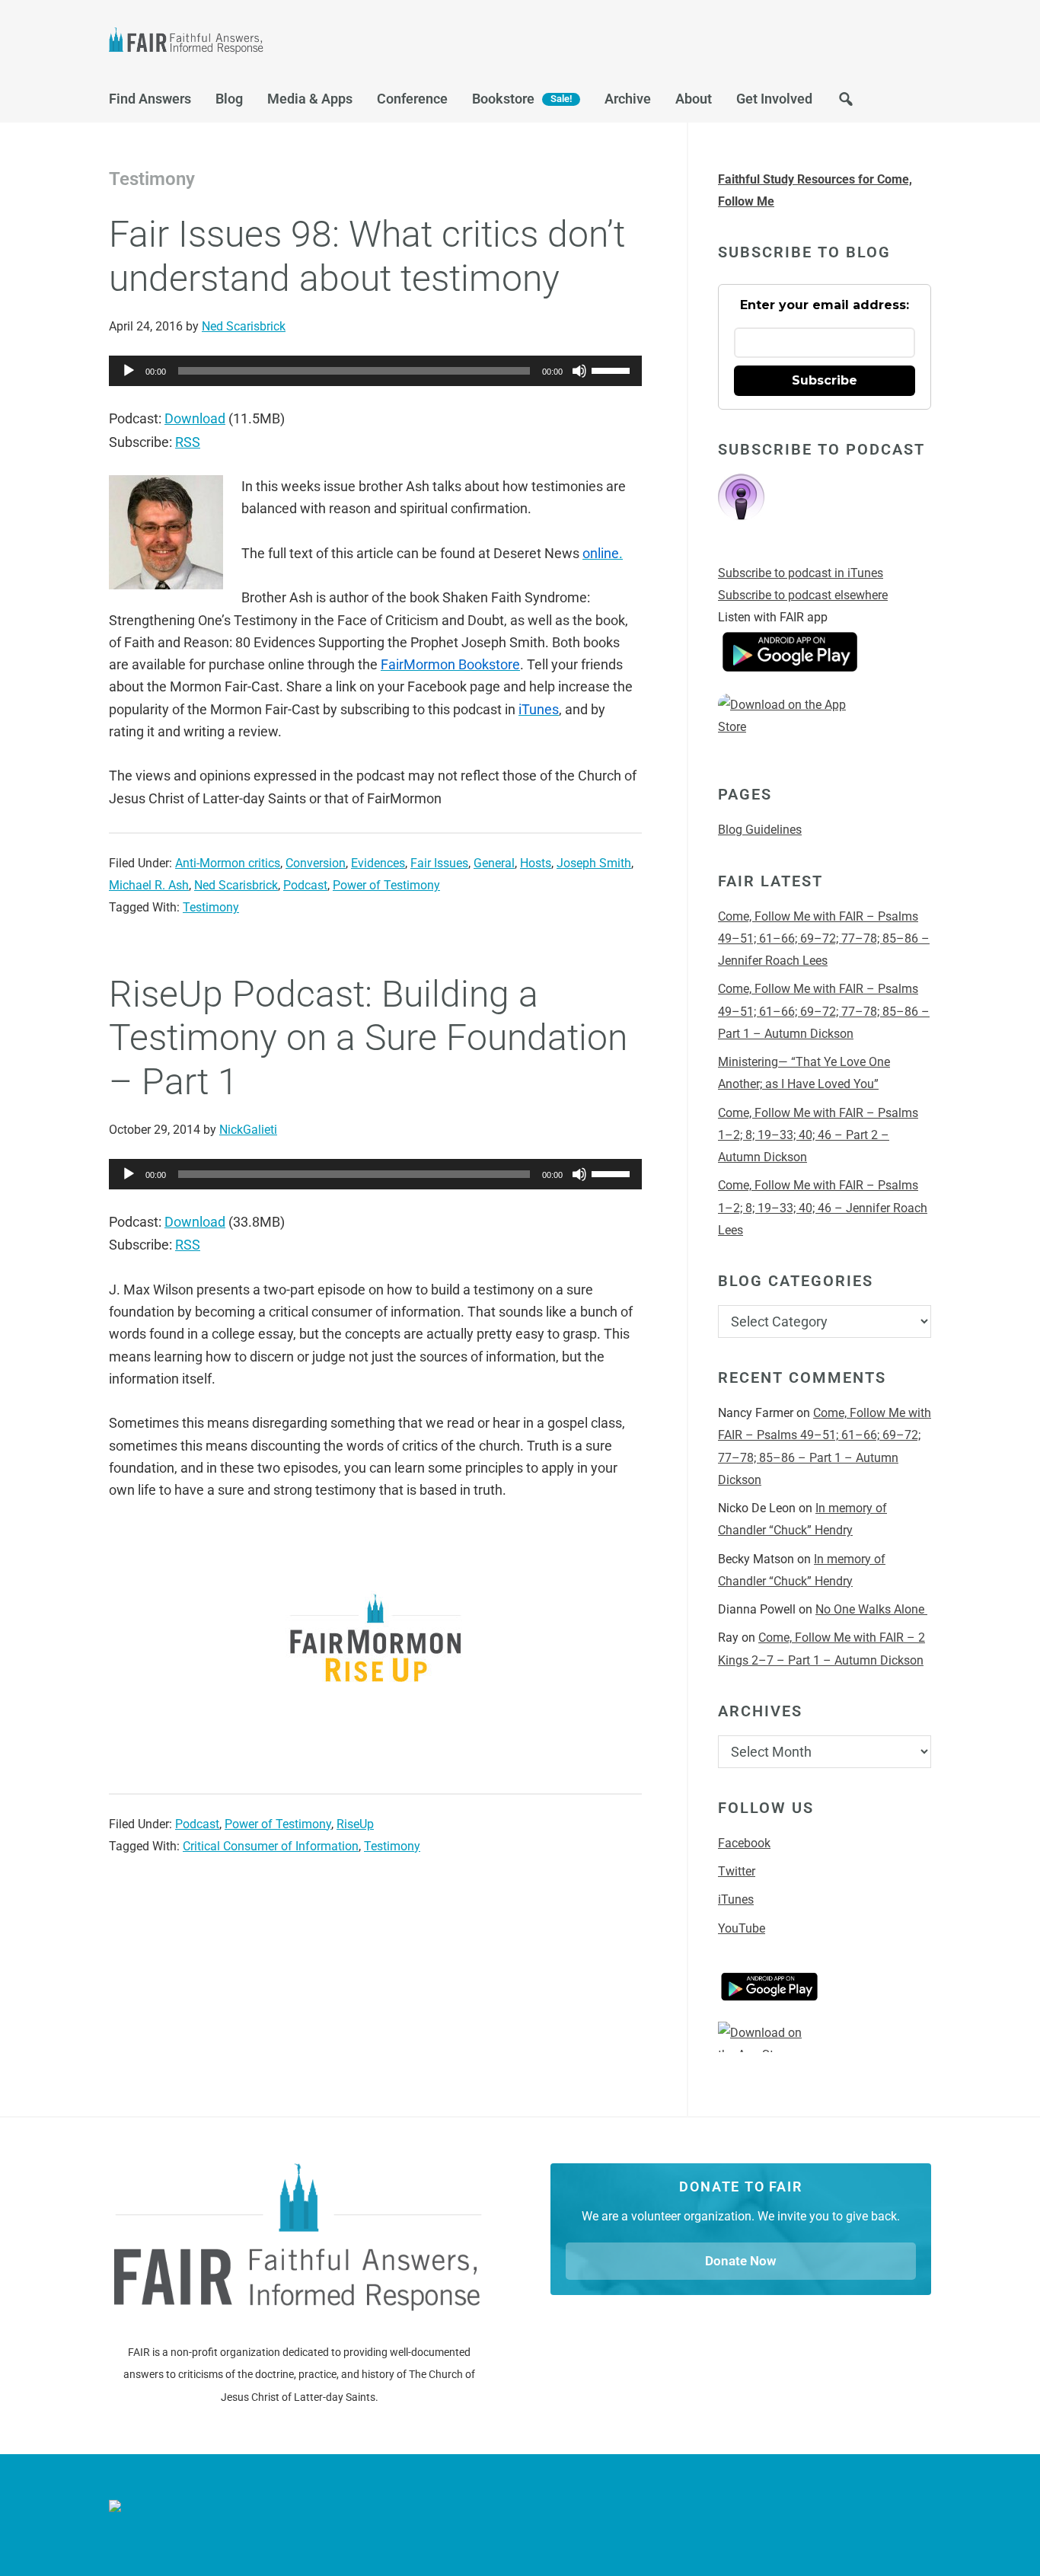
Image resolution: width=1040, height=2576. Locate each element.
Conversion (316, 863)
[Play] (129, 371)
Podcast (305, 885)
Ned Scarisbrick (236, 885)
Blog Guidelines (760, 830)
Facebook (744, 1843)
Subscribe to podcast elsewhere (803, 595)
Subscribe (825, 380)
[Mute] (579, 371)
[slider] (613, 369)
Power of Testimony (386, 885)
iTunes (736, 1899)
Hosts (536, 863)
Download (195, 418)
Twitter (737, 1871)
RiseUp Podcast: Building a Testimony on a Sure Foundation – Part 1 (368, 1038)
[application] (375, 371)
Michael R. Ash (149, 885)
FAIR (261, 43)
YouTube (742, 1928)
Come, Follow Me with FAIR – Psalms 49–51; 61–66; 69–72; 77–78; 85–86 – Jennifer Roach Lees (824, 939)
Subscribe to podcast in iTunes (801, 573)
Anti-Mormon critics (228, 863)
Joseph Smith (594, 863)
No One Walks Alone (871, 1609)
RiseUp (355, 1824)
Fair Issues (439, 863)
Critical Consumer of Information (271, 1846)
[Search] (846, 103)
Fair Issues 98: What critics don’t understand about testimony (367, 256)
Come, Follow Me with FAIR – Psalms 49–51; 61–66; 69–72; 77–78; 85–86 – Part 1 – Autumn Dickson (824, 1011)
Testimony (211, 907)
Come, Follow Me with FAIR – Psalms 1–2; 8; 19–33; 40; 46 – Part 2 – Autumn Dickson (818, 1135)
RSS (188, 442)
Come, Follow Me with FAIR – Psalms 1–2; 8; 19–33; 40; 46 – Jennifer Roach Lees (823, 1208)
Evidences (378, 863)
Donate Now (741, 2261)
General (494, 863)
